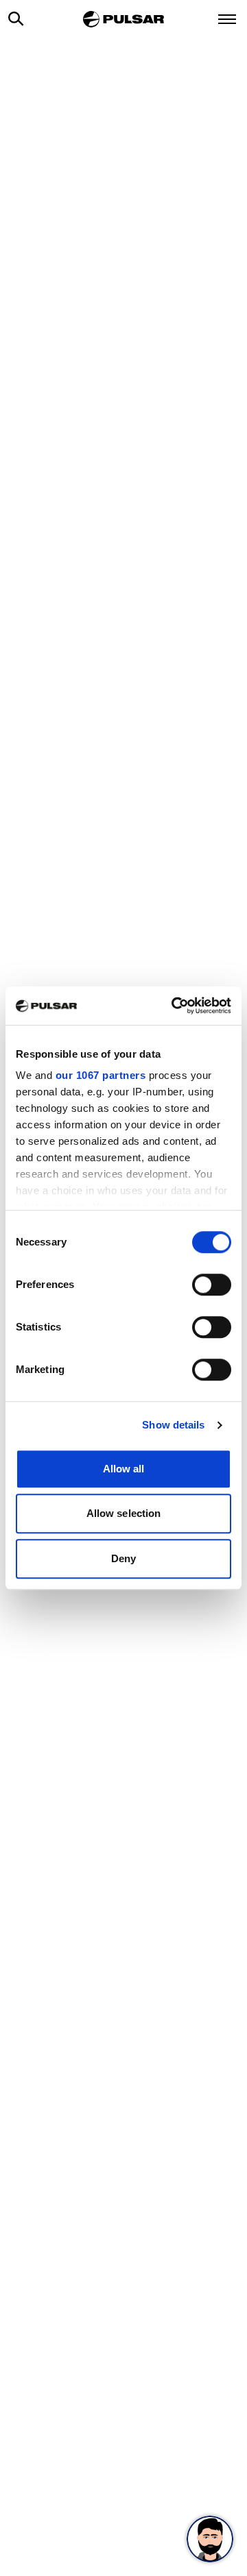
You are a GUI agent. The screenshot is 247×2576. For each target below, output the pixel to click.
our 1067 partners (101, 1075)
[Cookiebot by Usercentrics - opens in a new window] (174, 1006)
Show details (173, 1425)
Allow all (124, 1469)
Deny (123, 1558)
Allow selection (124, 1513)
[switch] (212, 1285)
